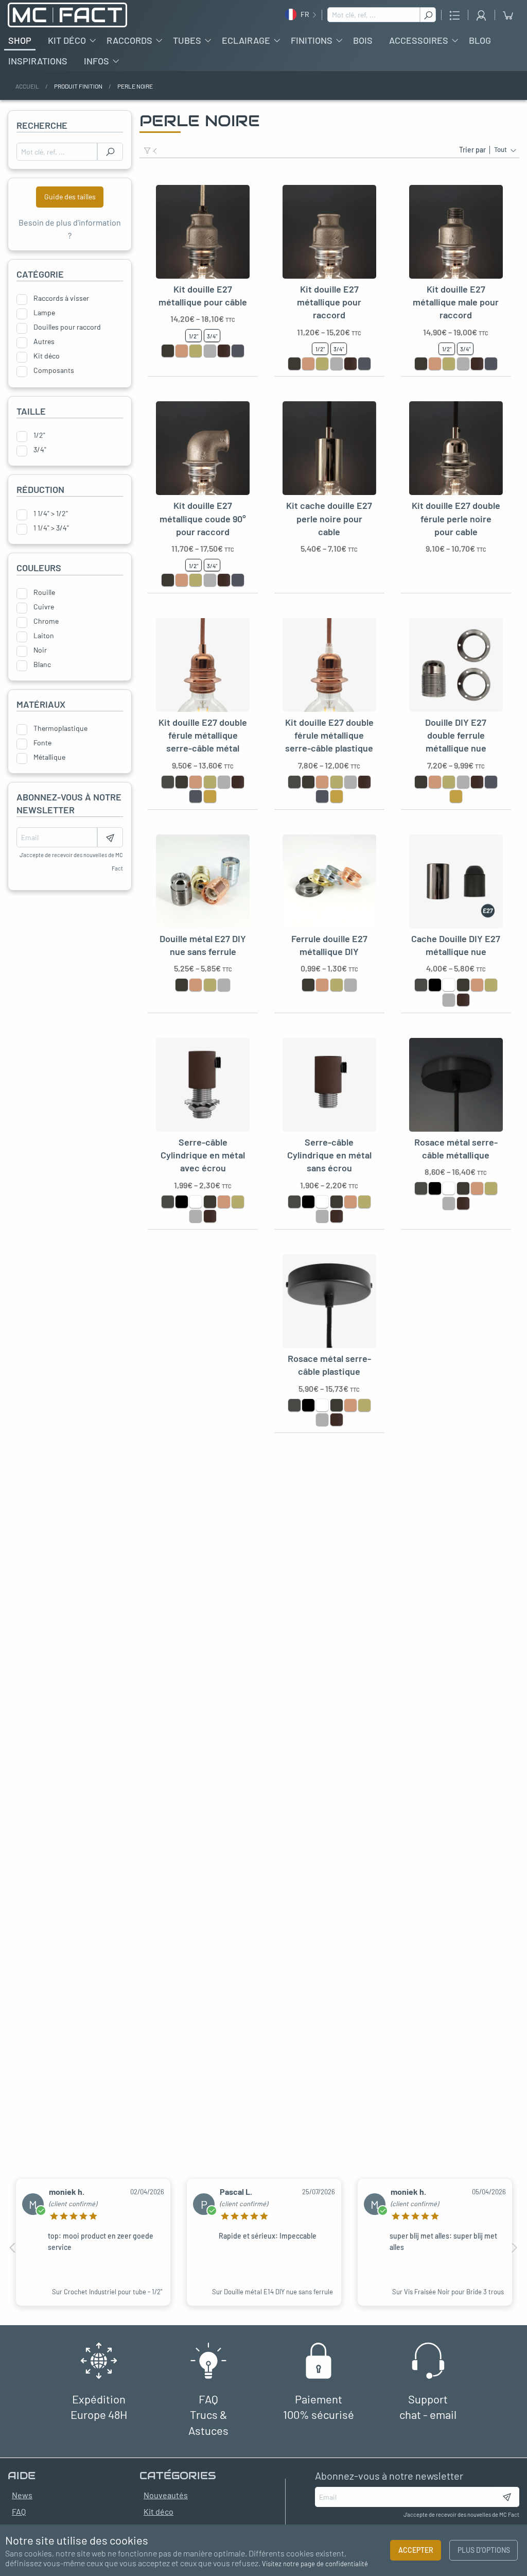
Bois (363, 40)
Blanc (42, 664)
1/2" (39, 435)
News (22, 2495)
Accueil (27, 86)
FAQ (19, 2511)
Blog (480, 40)
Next (514, 2248)
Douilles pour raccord (67, 327)
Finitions (312, 40)
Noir (40, 650)
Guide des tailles (70, 197)
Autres (44, 342)
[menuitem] (20, 40)
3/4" (40, 450)
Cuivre (44, 607)
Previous (13, 2248)
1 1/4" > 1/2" (51, 514)
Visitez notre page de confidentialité (315, 2564)
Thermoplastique (60, 728)
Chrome (46, 621)
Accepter (416, 2550)
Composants (54, 370)
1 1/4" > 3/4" (51, 528)
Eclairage (246, 40)
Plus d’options (484, 2550)
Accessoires (419, 40)
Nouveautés (166, 2495)
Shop (20, 40)
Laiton (44, 636)
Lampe (44, 313)
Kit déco (67, 40)
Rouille (44, 592)
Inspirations (38, 61)
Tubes (187, 40)
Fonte (42, 743)
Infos (96, 61)
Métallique (49, 757)
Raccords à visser (61, 298)
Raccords (129, 40)
